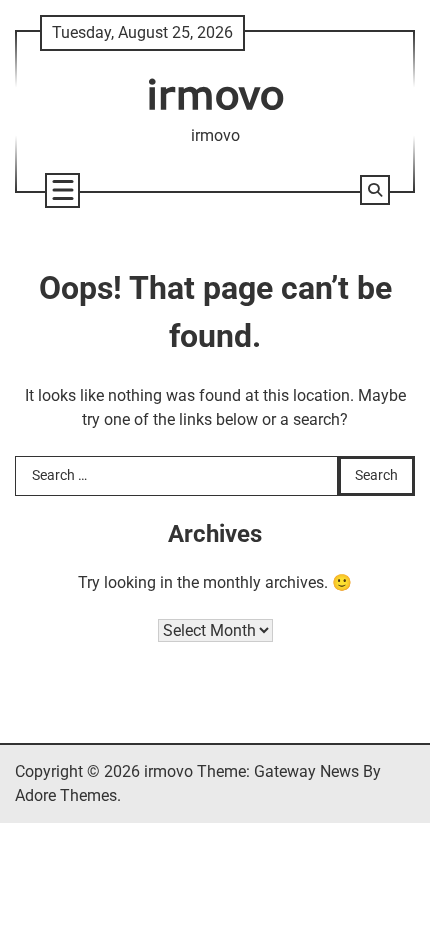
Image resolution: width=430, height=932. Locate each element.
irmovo (215, 93)
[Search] (375, 190)
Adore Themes (66, 795)
